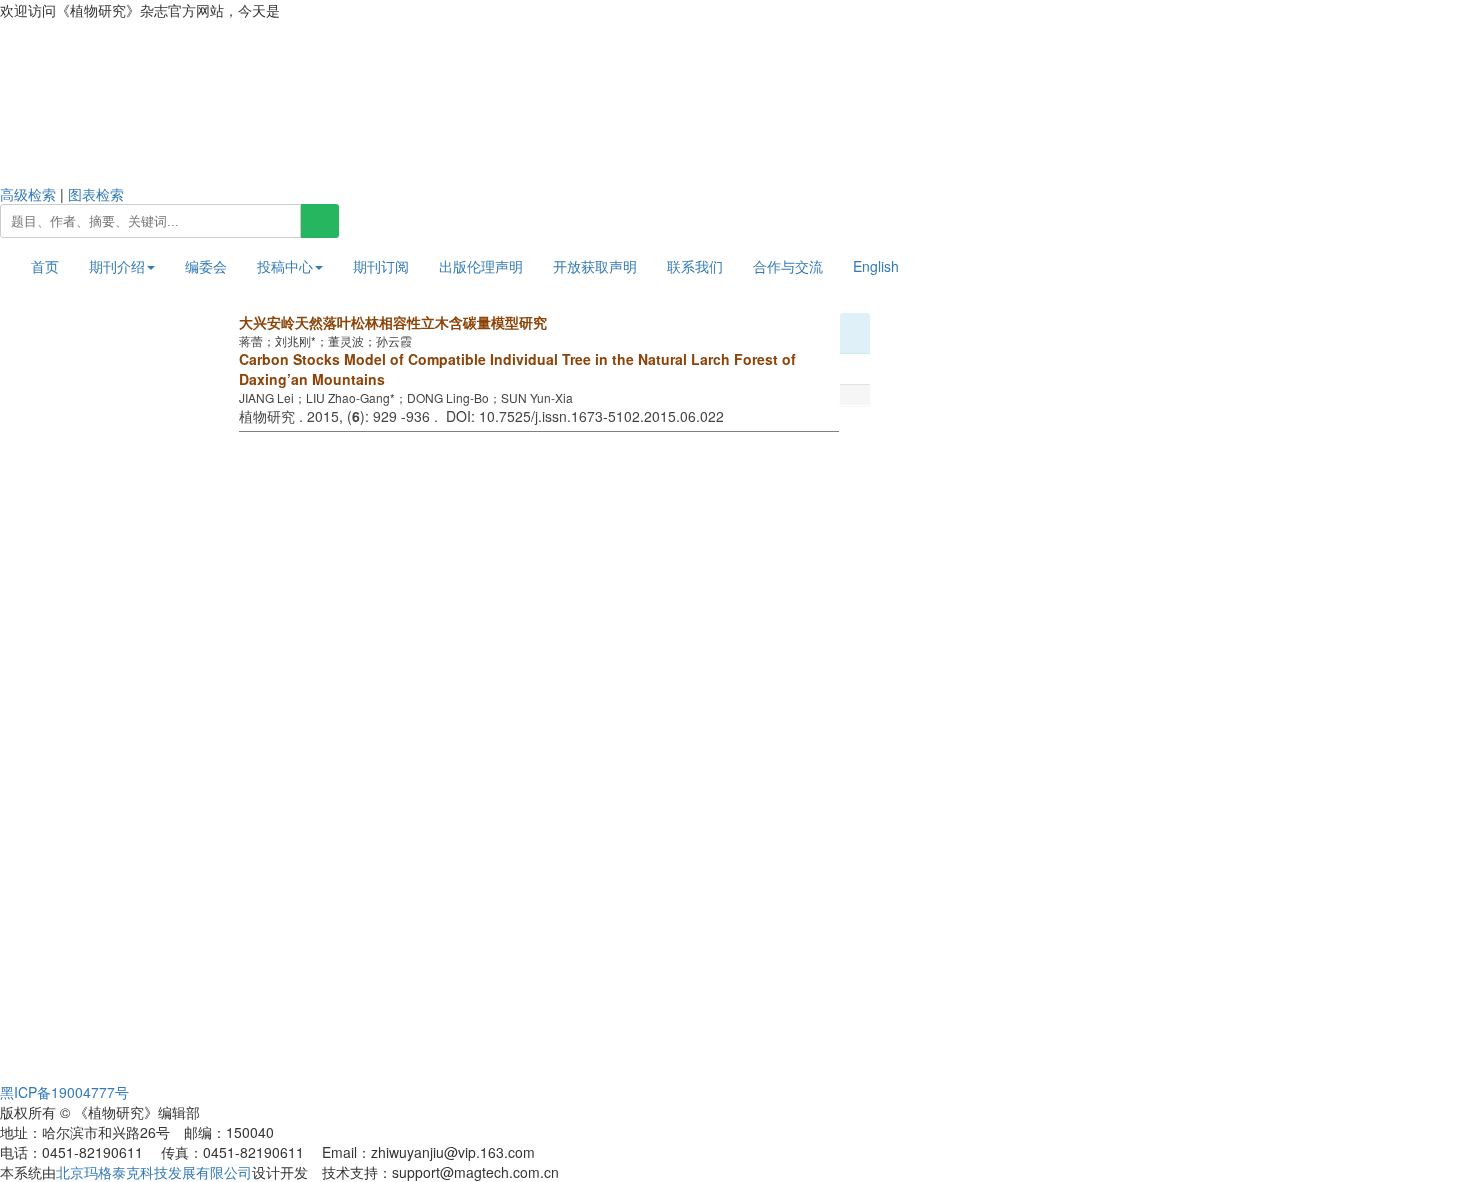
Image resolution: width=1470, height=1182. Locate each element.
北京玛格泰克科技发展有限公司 (154, 1172)
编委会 (206, 266)
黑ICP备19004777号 (64, 1092)
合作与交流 (788, 266)
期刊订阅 (381, 266)
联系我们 (695, 266)
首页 (45, 266)
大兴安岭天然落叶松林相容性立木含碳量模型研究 (393, 322)
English (876, 266)
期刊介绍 (117, 266)
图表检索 (96, 194)
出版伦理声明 (481, 266)
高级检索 (28, 194)
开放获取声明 (595, 266)
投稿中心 (285, 266)
